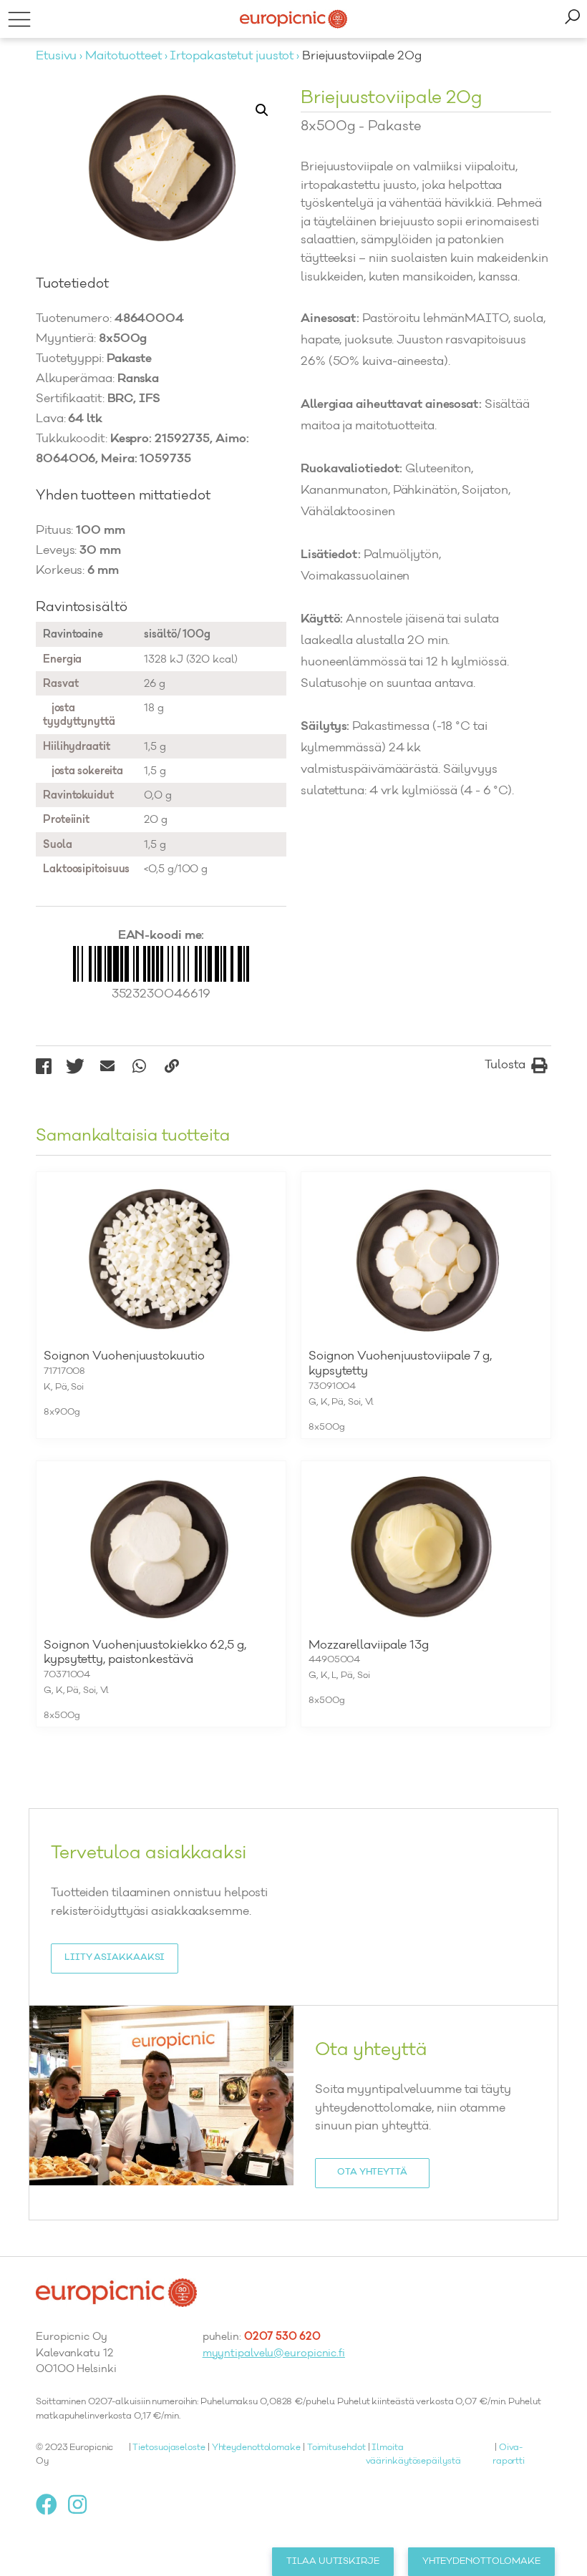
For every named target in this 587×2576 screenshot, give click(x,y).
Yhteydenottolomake (256, 2448)
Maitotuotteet (123, 57)
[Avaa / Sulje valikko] (19, 19)
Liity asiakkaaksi (115, 1958)
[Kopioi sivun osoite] (171, 1066)
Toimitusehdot (336, 2448)
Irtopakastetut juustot (232, 57)
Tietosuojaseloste (169, 2448)
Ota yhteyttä (372, 2172)
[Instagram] (83, 2504)
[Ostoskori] (572, 19)
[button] (262, 110)
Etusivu (56, 57)
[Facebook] (52, 2504)
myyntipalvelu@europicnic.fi (274, 2354)
